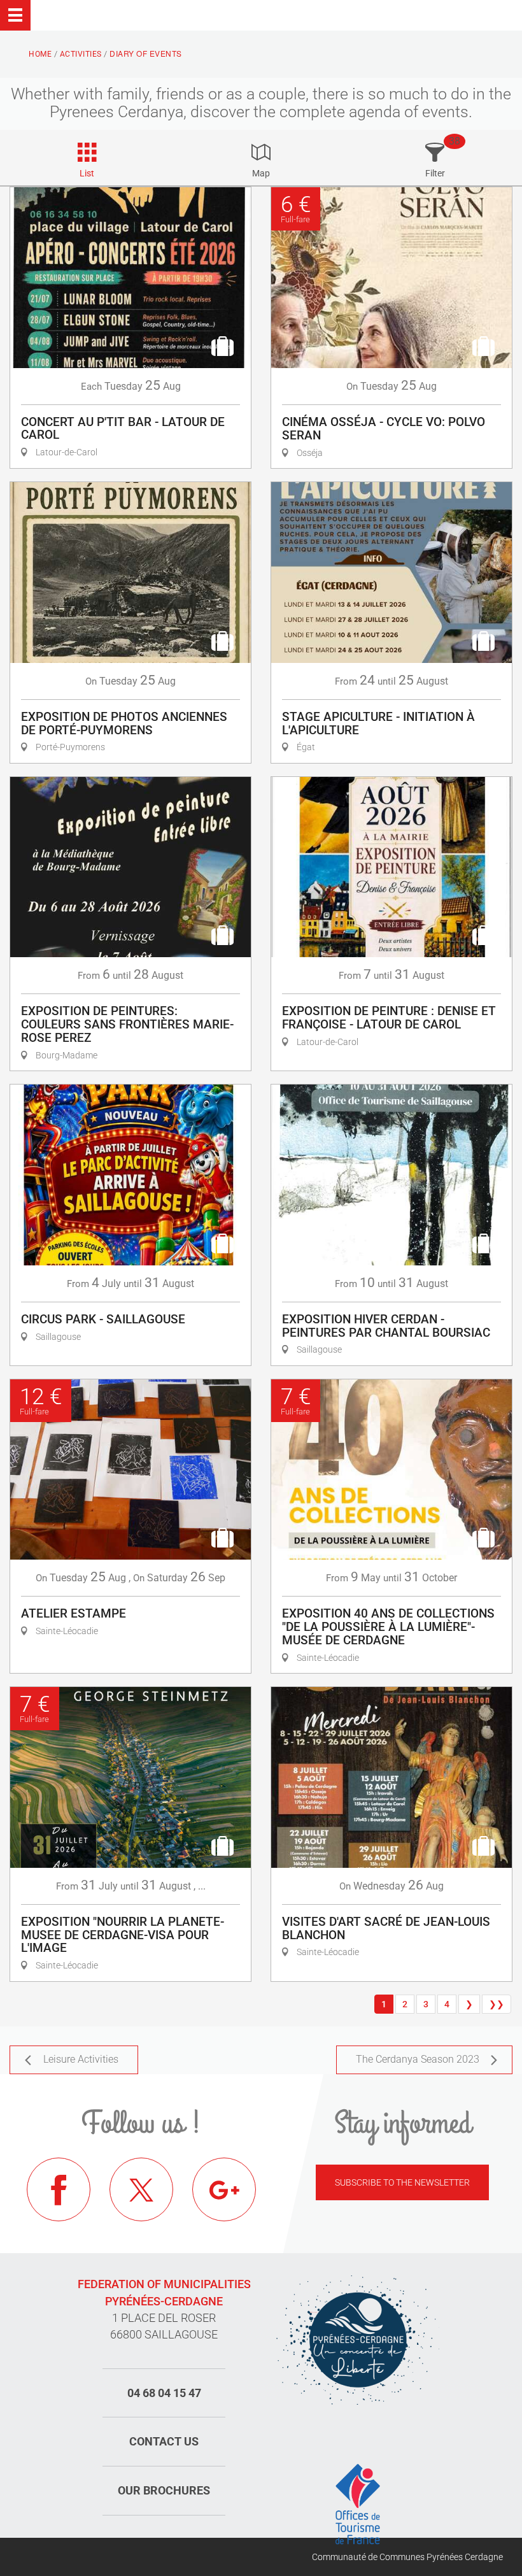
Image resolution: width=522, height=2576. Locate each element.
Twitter (141, 2189)
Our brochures (164, 2490)
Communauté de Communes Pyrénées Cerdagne (407, 2557)
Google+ (224, 2189)
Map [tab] (261, 173)
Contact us (164, 2441)
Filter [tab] (435, 173)
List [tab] (87, 173)
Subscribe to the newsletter (402, 2182)
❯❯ (497, 2004)
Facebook (59, 2189)
